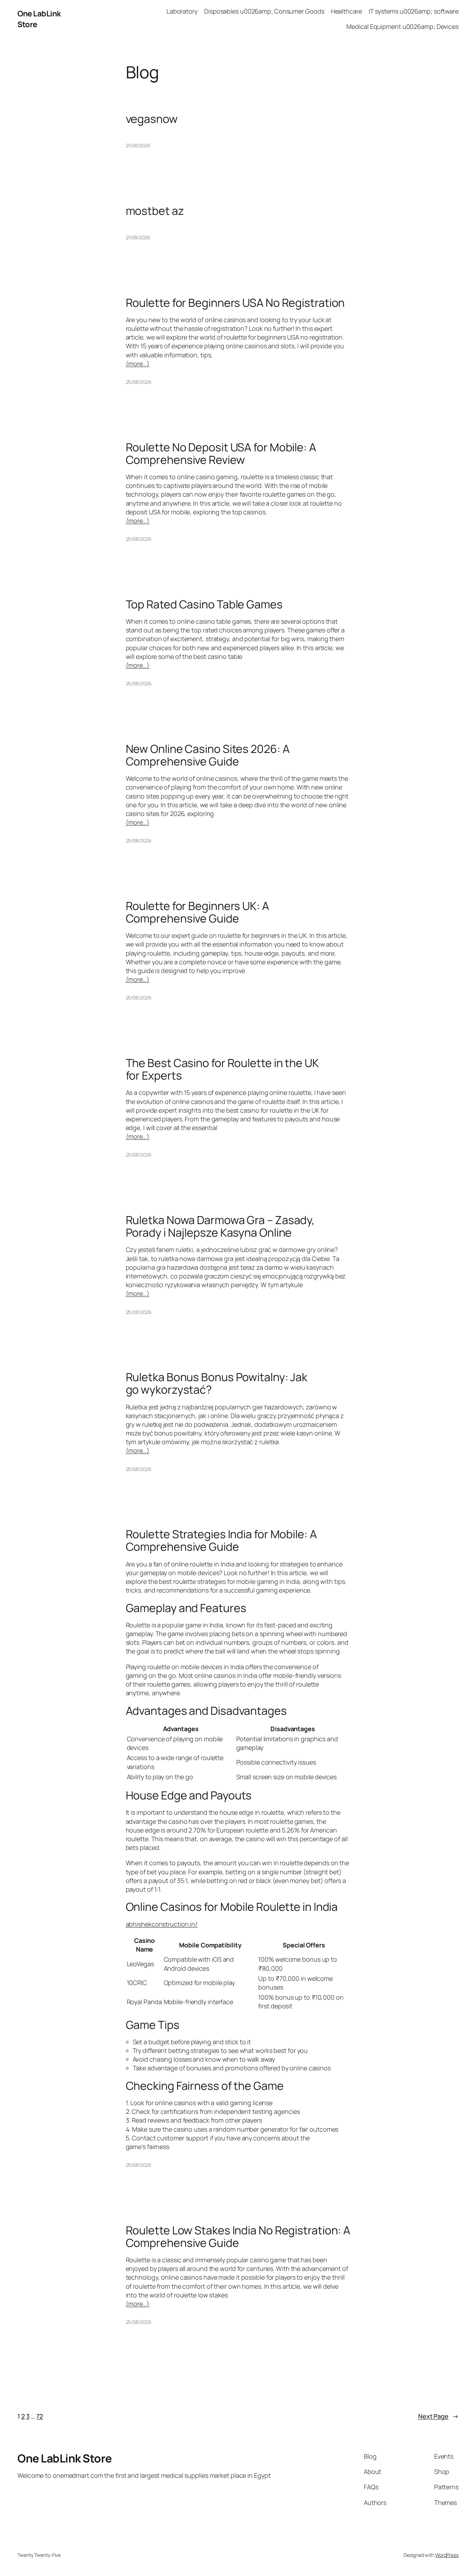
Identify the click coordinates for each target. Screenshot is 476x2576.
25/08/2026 (139, 382)
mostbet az (155, 211)
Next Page (438, 2416)
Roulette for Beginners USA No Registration (235, 303)
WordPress (447, 2555)
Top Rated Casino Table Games (204, 604)
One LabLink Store (65, 2458)
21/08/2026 (138, 145)
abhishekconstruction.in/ (162, 1924)
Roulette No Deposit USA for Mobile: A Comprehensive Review (221, 453)
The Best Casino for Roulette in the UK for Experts (222, 1069)
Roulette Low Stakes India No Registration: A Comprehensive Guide (238, 2236)
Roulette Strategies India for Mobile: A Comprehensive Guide (221, 1540)
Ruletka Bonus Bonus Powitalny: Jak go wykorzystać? (217, 1383)
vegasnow (152, 119)
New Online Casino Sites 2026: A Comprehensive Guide (208, 755)
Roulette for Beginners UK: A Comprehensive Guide (197, 912)
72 (40, 2416)
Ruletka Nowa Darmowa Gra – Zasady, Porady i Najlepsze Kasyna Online (220, 1226)
